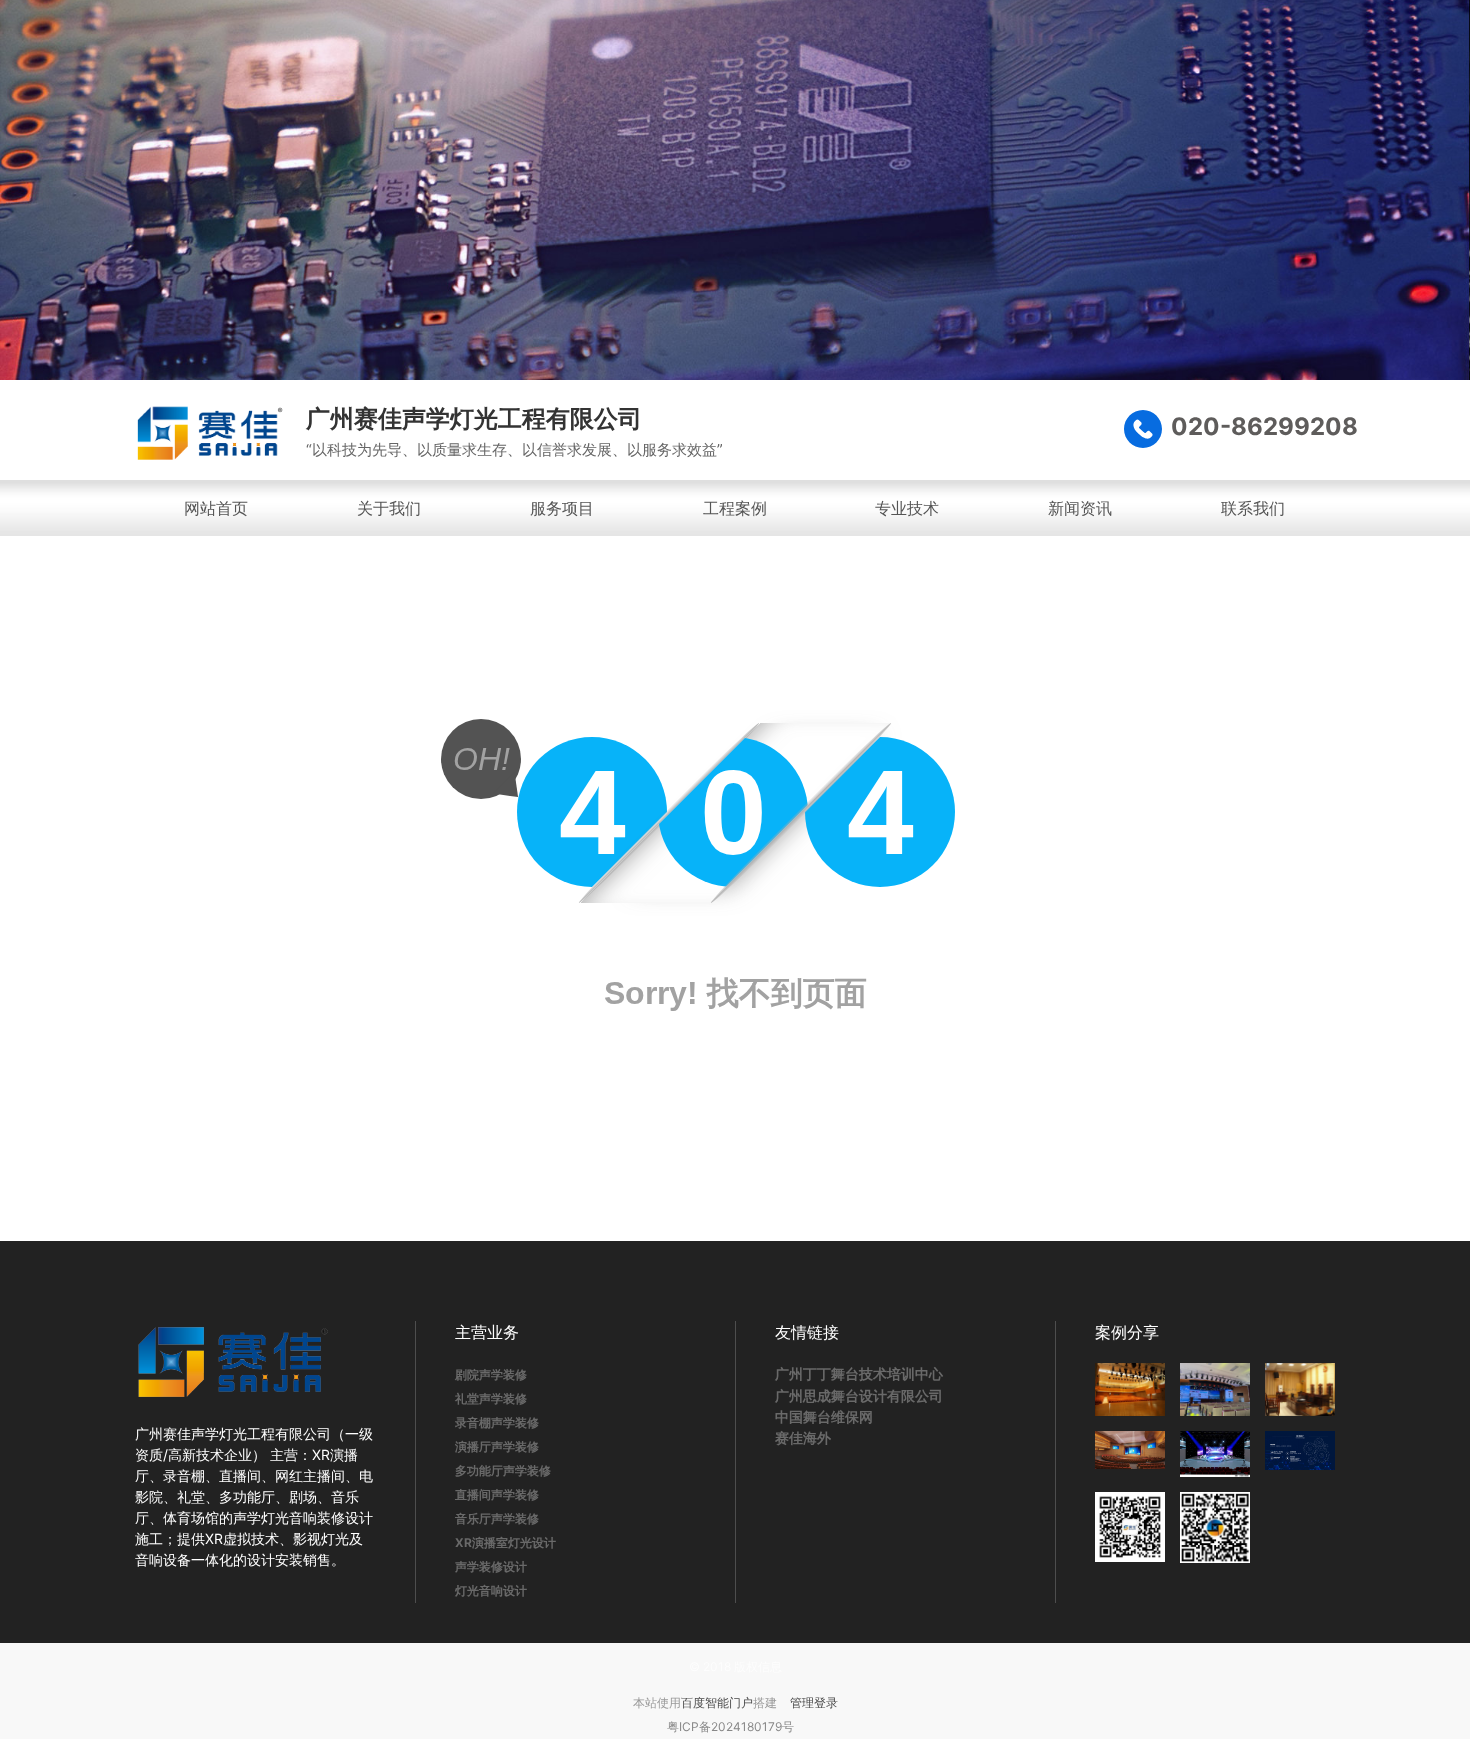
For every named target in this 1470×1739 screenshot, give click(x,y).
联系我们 (1253, 508)
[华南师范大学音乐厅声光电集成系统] (1130, 1389)
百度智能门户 (717, 1702)
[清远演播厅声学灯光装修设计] (1215, 1454)
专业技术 (907, 508)
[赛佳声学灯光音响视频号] (1215, 1527)
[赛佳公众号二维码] (1130, 1527)
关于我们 (389, 508)
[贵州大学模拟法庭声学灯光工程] (1300, 1389)
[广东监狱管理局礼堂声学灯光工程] (1215, 1389)
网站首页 (216, 508)
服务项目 (562, 508)
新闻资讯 (1080, 508)
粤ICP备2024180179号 (730, 1726)
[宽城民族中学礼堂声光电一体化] (1130, 1454)
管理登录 (814, 1702)
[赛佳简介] (1300, 1454)
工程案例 (735, 508)
